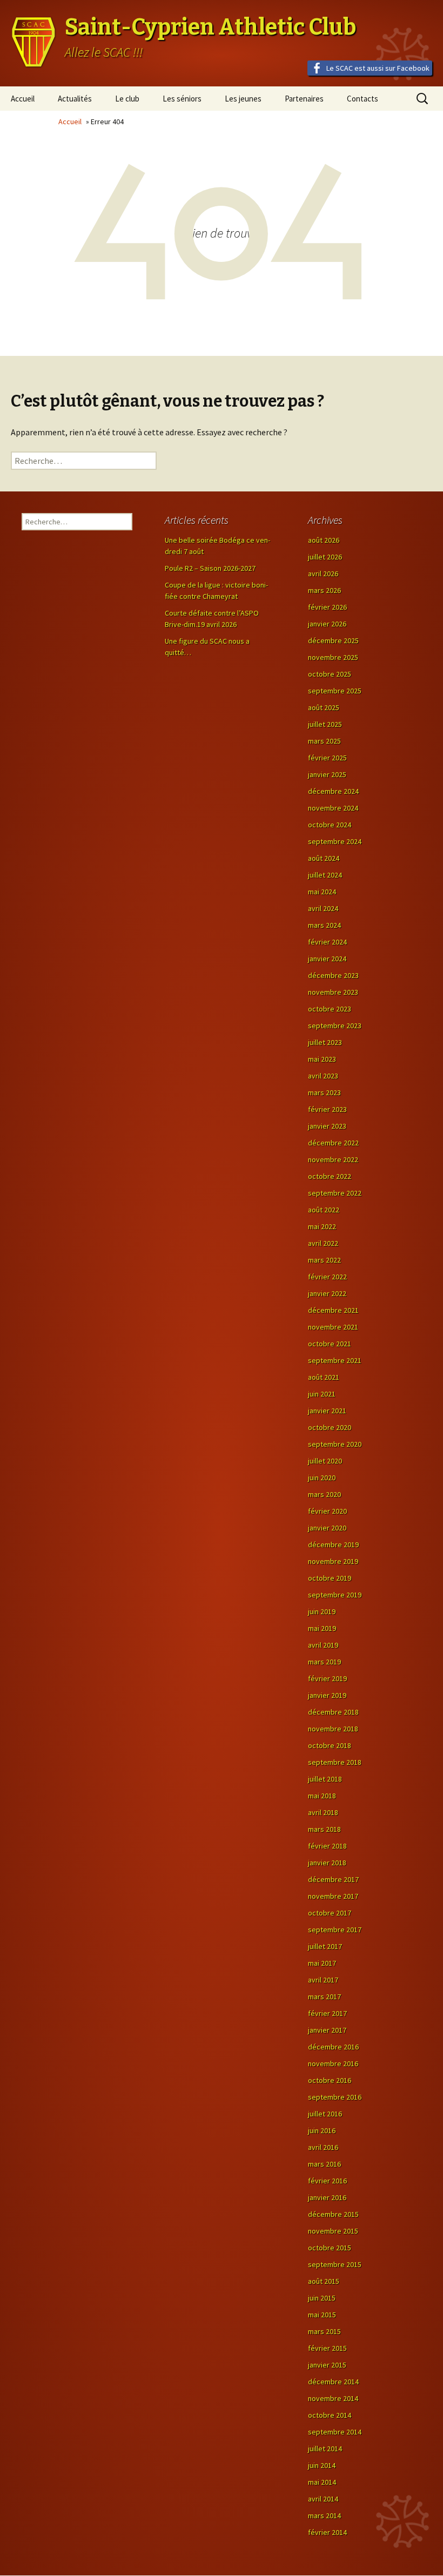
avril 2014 (323, 2499)
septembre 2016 (335, 2097)
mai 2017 (322, 1963)
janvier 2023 (327, 1126)
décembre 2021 (333, 1310)
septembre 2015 (335, 2264)
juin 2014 (322, 2465)
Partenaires (304, 99)
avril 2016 (323, 2147)
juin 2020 (322, 1478)
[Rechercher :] (84, 461)
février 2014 (327, 2532)
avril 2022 (323, 1243)
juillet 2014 (325, 2449)
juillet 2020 (325, 1461)
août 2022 (324, 1210)
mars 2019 (324, 1662)
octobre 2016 (330, 2080)
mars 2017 (324, 1997)
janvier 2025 (327, 774)
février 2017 (327, 2013)
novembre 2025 (333, 657)
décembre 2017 (333, 1879)
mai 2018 (322, 1796)
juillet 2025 (325, 724)
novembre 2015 (333, 2231)
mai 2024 (322, 892)
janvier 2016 (327, 2197)
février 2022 (327, 1277)
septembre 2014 (335, 2432)
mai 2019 (322, 1628)
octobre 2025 (330, 674)
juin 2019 (322, 1611)
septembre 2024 (335, 841)
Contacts (363, 99)
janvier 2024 (327, 959)
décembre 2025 (333, 640)
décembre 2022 (333, 1143)
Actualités (75, 99)
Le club (127, 99)
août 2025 (324, 707)
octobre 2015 (330, 2248)
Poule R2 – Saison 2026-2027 (210, 568)
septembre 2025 (335, 691)
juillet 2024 (325, 875)
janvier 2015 (327, 2365)
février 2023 (327, 1109)
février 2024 (327, 942)
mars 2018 (324, 1829)
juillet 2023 (325, 1042)
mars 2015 (324, 2331)
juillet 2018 (325, 1779)
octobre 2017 (330, 1913)
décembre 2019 (333, 1545)
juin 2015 (322, 2298)
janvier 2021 (327, 1411)
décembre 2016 (333, 2047)
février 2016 (327, 2181)
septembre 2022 (335, 1193)
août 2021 (324, 1377)
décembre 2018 (333, 1712)
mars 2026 (324, 590)
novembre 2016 (333, 2064)
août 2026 (324, 540)
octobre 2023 (330, 1009)
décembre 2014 (333, 2382)
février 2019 (327, 1678)
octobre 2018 (330, 1745)
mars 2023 (324, 1093)
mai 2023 (322, 1059)
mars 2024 (324, 925)
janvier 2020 (327, 1528)
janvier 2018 (327, 1863)
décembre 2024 (333, 791)
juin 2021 (322, 1394)
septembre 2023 (335, 1026)
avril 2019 (323, 1645)
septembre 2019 (335, 1595)
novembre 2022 (333, 1159)
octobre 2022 (330, 1176)
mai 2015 (322, 2315)
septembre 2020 (335, 1444)
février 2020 (327, 1511)
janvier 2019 (327, 1695)
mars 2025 (324, 741)
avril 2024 (323, 908)
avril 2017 (323, 1980)
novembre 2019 (333, 1561)
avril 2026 (323, 574)
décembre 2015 (333, 2214)
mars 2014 (324, 2516)
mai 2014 (322, 2482)
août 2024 (324, 858)
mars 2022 (324, 1260)
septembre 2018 (335, 1762)
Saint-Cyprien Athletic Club (210, 27)
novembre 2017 (333, 1896)
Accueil (23, 99)
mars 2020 (324, 1494)
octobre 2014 (330, 2415)
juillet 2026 (325, 557)
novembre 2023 (333, 992)
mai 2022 (322, 1226)
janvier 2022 (327, 1293)
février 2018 (327, 1846)
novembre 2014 (333, 2398)
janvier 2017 (327, 2030)
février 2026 (327, 607)
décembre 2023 (333, 975)
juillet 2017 (325, 1946)
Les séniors (182, 99)
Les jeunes (243, 99)
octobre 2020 (330, 1427)
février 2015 (327, 2348)
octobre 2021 (330, 1344)
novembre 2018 (333, 1729)
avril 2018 (323, 1812)
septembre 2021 (335, 1360)
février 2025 (327, 758)
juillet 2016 (325, 2114)
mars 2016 (324, 2164)
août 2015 (324, 2281)
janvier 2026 (327, 624)
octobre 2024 (330, 825)
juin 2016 (322, 2130)
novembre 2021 (333, 1327)
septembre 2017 (335, 1930)
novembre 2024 (333, 808)
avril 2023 (323, 1076)
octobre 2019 (330, 1578)
